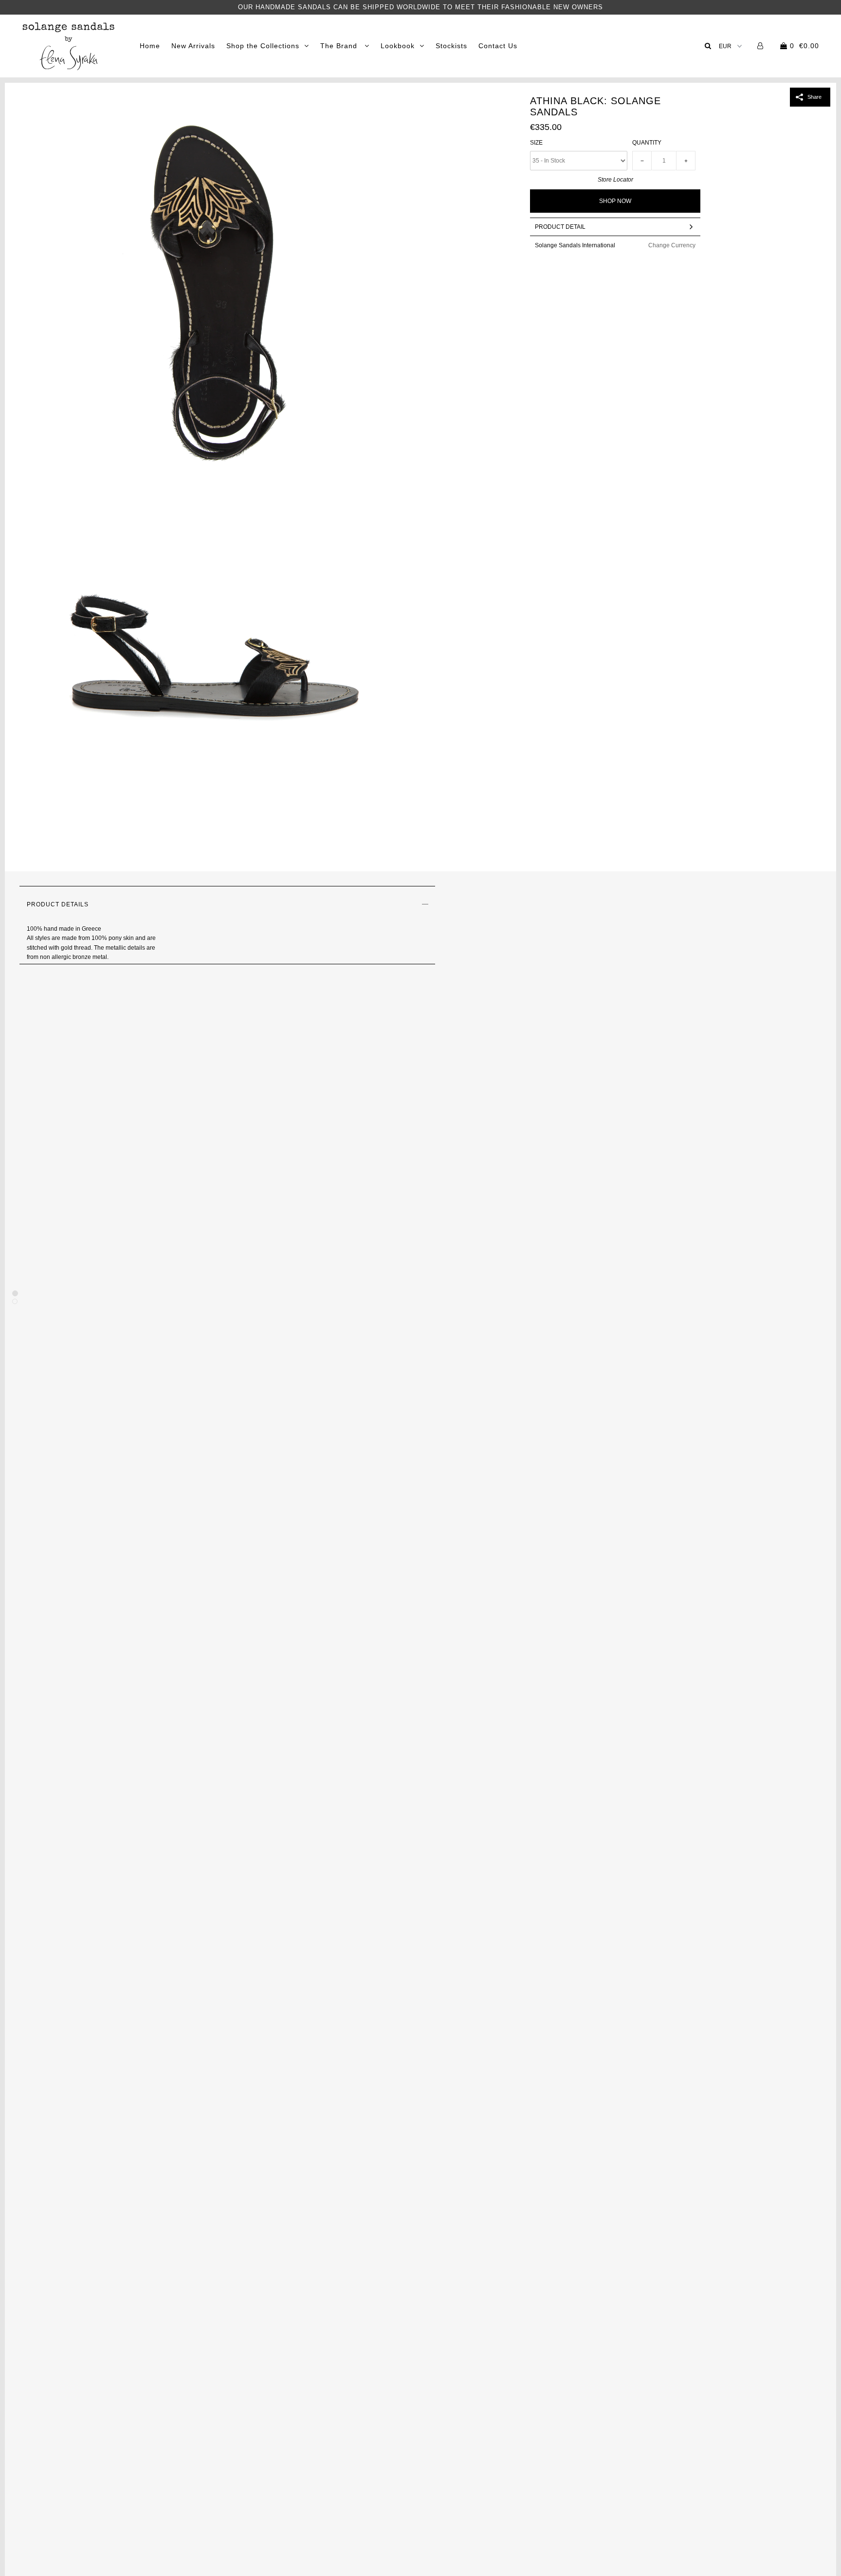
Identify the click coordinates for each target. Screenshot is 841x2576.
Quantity (647, 143)
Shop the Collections (263, 46)
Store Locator (615, 180)
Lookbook (398, 46)
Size (536, 143)
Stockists (451, 46)
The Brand (340, 46)
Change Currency (672, 245)
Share (814, 97)
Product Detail (560, 227)
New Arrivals (193, 46)
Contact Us (498, 46)
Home (150, 46)
